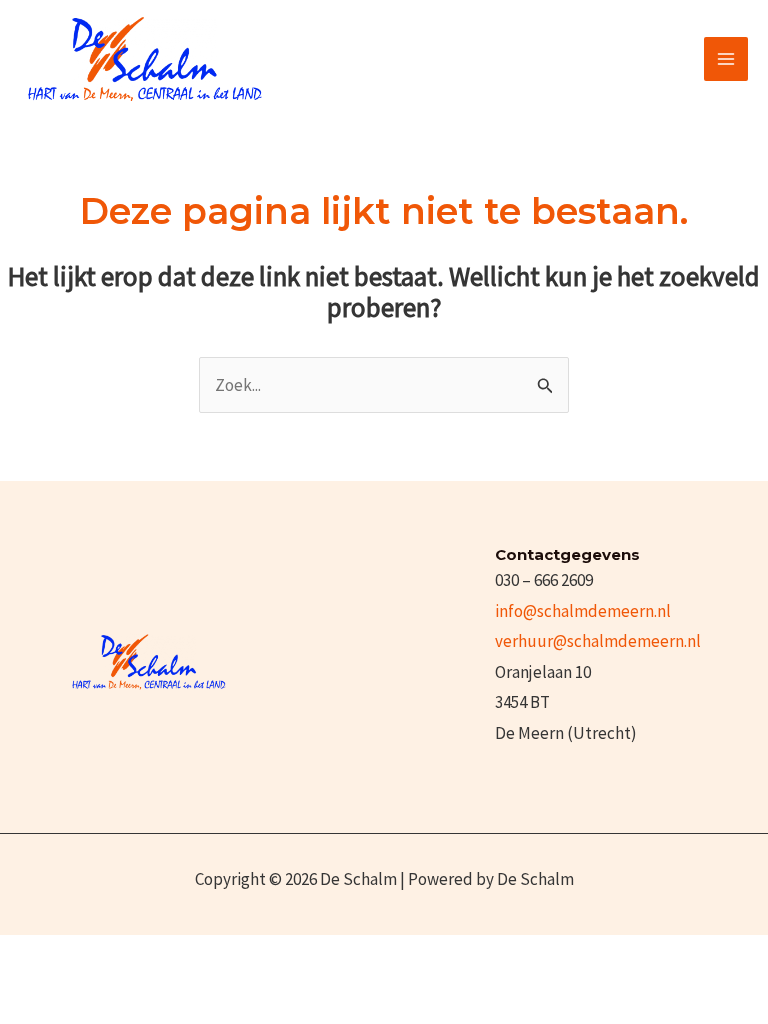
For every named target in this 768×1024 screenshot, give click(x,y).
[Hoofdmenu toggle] (726, 59)
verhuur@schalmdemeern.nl (598, 641)
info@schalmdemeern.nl (583, 611)
